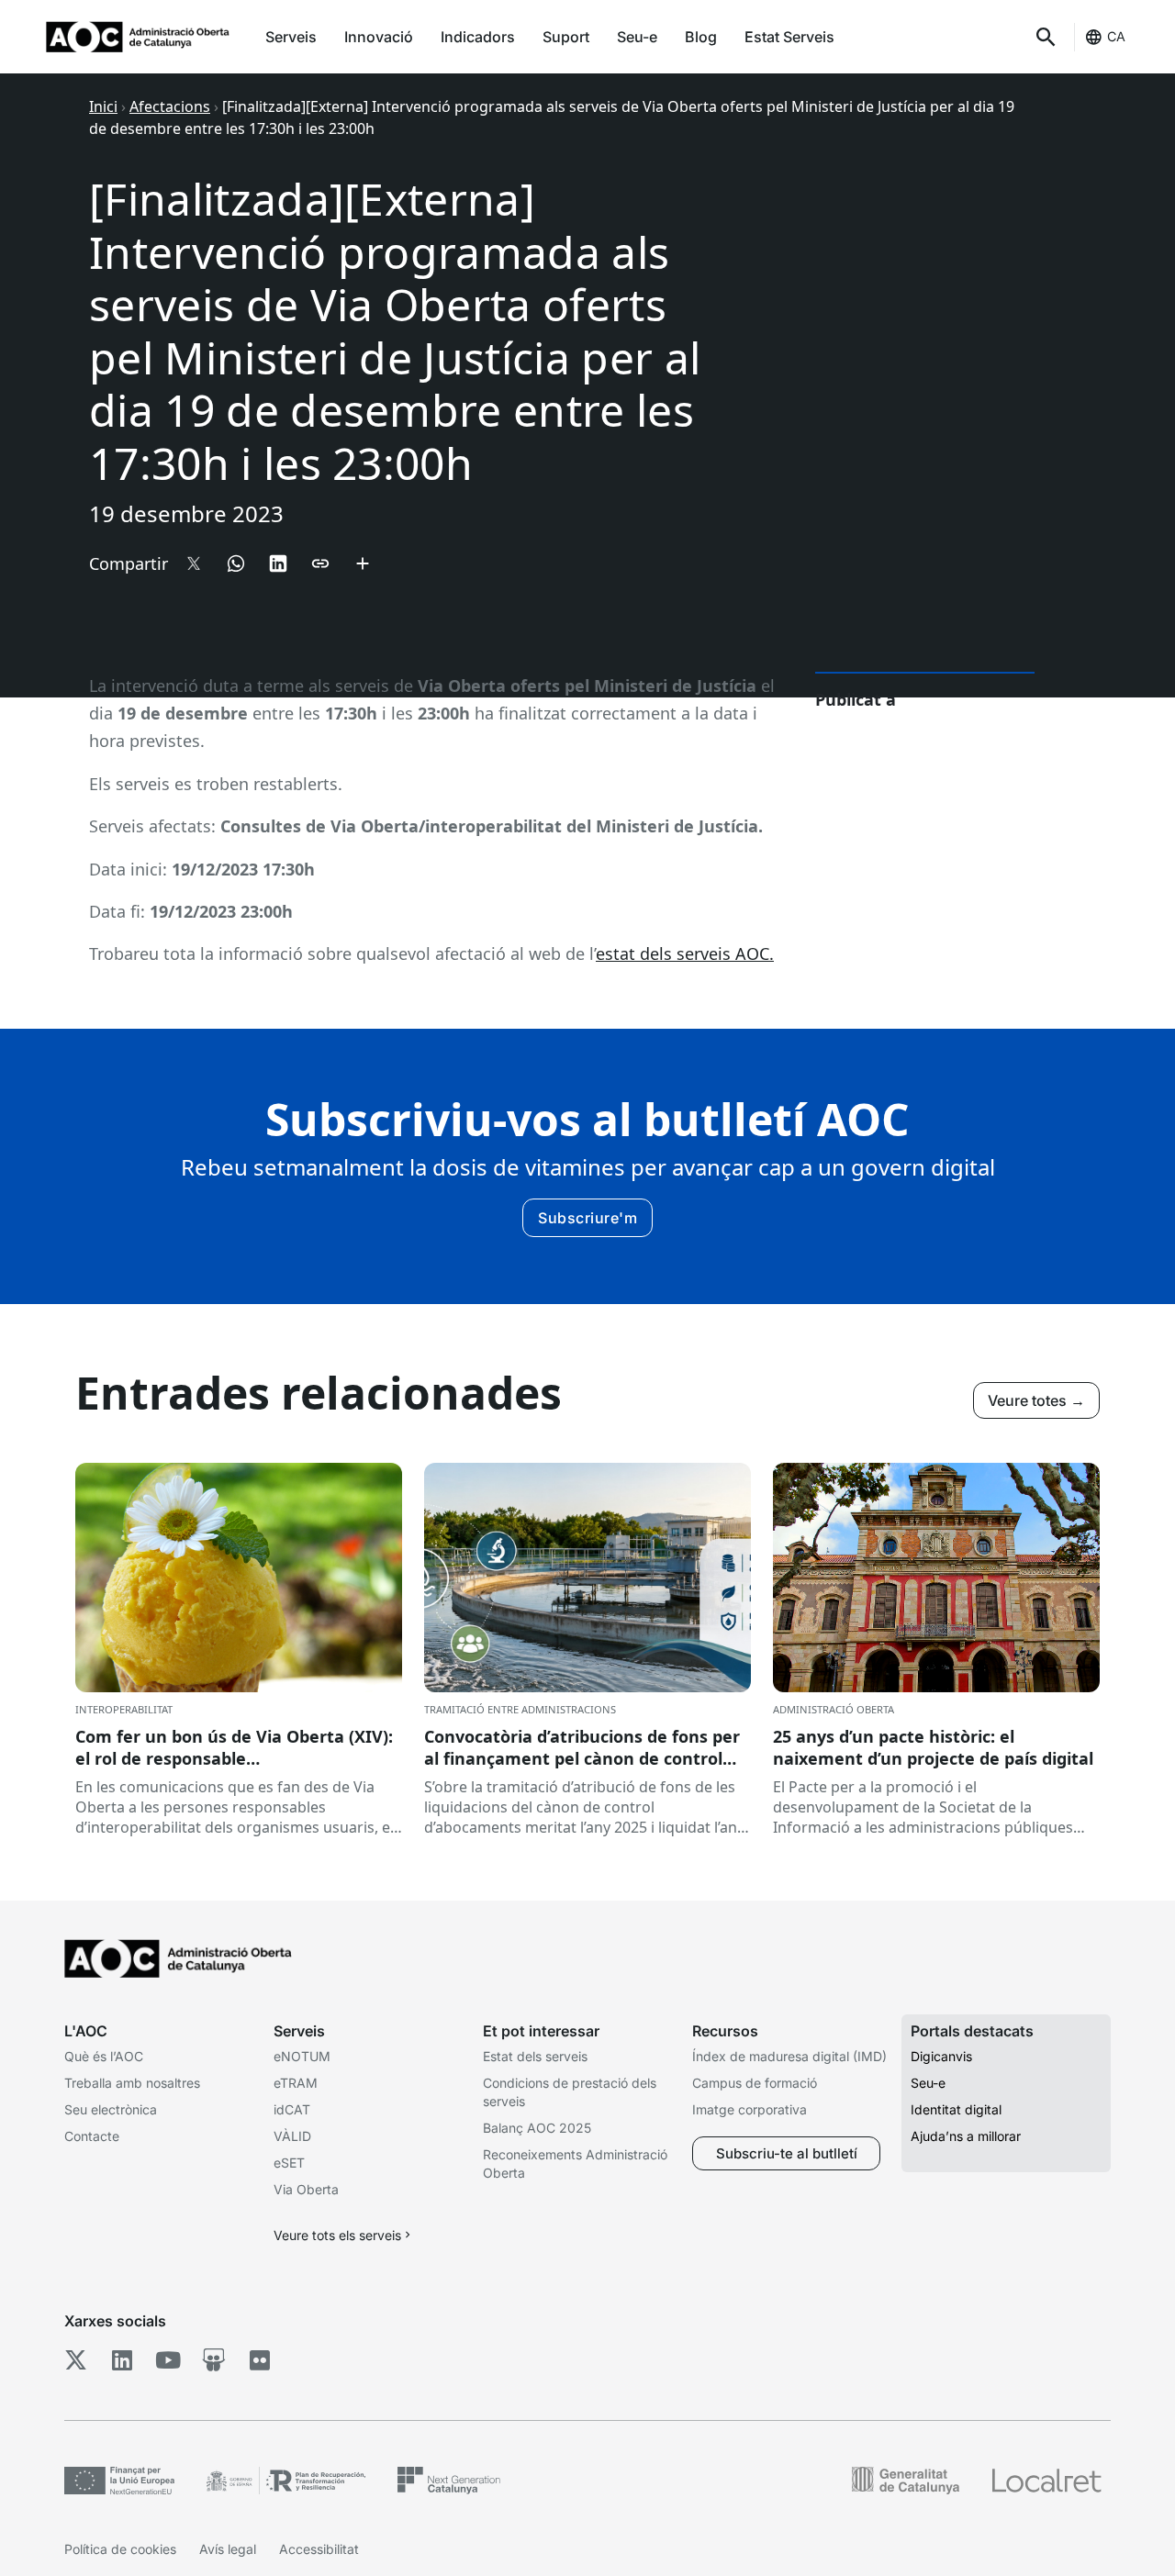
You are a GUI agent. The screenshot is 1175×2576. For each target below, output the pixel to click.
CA (1116, 36)
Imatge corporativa (750, 2109)
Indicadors (478, 37)
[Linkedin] (122, 2360)
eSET (289, 2163)
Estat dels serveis (535, 2056)
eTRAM (296, 2083)
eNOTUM (302, 2056)
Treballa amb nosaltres (132, 2083)
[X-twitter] (76, 2360)
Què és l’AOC (104, 2056)
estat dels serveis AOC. (685, 953)
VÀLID (292, 2136)
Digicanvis (941, 2056)
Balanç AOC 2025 (537, 2128)
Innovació (379, 37)
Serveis (291, 37)
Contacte (92, 2136)
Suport (566, 37)
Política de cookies (120, 2549)
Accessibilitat (319, 2549)
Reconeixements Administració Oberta (575, 2163)
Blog (701, 37)
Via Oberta (306, 2189)
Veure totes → (1036, 1400)
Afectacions (170, 106)
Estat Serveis (789, 37)
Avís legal (228, 2549)
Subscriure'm (587, 1218)
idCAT (292, 2109)
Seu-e (637, 37)
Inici (103, 106)
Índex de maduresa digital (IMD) (789, 2056)
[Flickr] (259, 2360)
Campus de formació (755, 2083)
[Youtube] (168, 2360)
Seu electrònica (111, 2109)
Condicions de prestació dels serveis (570, 2092)
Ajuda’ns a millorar (966, 2136)
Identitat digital (956, 2109)
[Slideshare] (213, 2360)
